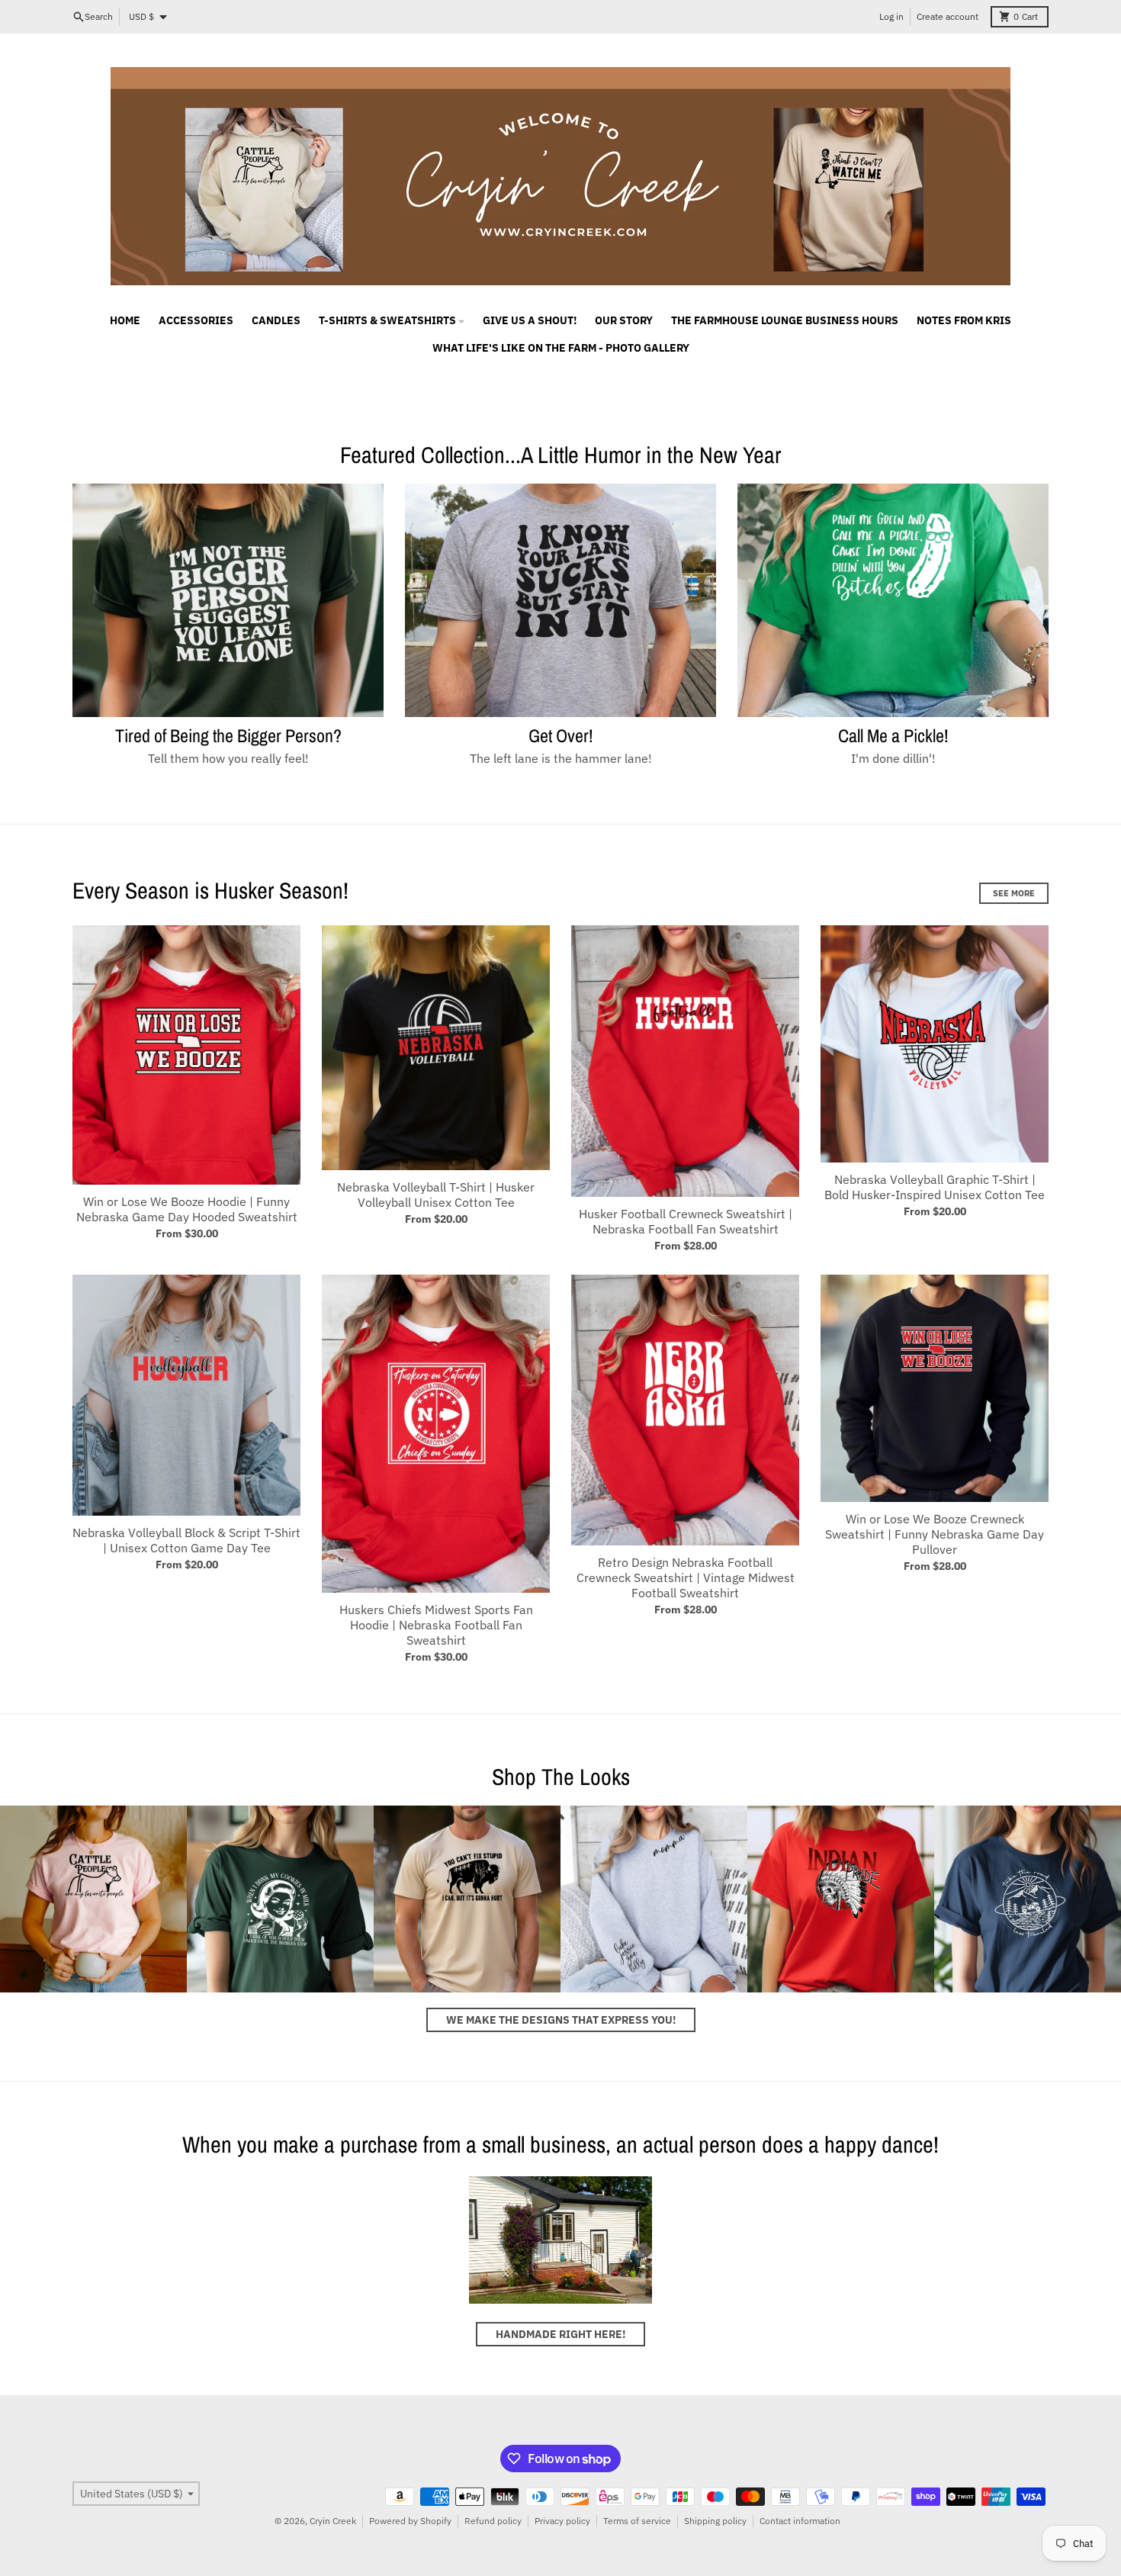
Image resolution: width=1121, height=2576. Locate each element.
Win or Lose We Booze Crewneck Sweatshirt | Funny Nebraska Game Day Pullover (935, 1534)
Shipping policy (715, 2521)
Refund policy (493, 2521)
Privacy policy (562, 2521)
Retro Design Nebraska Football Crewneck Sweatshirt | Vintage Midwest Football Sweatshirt (686, 1577)
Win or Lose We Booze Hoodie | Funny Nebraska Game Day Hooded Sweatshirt (187, 1209)
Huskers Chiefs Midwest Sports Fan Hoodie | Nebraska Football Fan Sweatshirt (436, 1625)
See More (1014, 893)
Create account (948, 16)
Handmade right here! (560, 2334)
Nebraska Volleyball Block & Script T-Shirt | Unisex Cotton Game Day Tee (186, 1540)
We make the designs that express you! (561, 2020)
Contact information (800, 2521)
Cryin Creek (333, 2521)
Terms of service (637, 2521)
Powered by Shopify (410, 2521)
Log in (891, 16)
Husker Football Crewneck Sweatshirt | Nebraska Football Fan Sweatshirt (686, 1221)
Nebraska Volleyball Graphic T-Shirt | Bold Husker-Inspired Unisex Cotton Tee (935, 1187)
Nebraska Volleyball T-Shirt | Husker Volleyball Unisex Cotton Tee (436, 1195)
